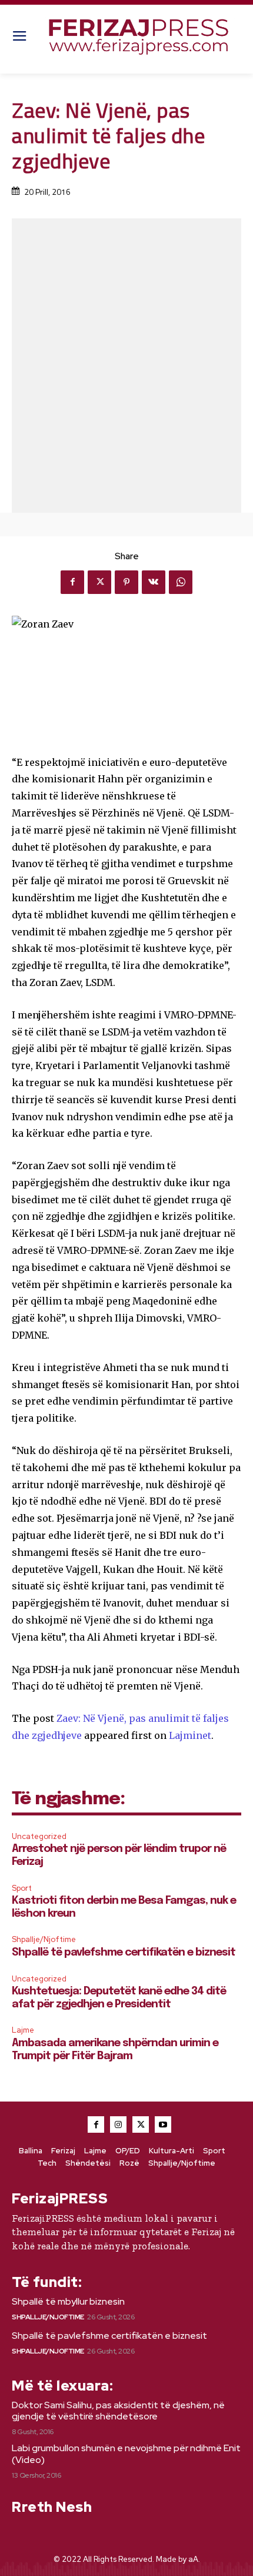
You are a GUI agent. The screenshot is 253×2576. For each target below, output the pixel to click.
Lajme (23, 2030)
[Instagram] (118, 2124)
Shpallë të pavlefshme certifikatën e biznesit (124, 1953)
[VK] (154, 582)
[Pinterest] (126, 582)
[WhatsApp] (181, 582)
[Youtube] (163, 2124)
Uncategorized (39, 1836)
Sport (22, 1888)
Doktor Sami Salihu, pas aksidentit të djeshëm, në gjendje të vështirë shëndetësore (118, 2411)
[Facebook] (72, 582)
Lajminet (190, 1735)
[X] (99, 582)
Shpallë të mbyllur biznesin (68, 2301)
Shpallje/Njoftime (44, 1939)
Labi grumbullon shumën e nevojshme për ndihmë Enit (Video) (126, 2454)
